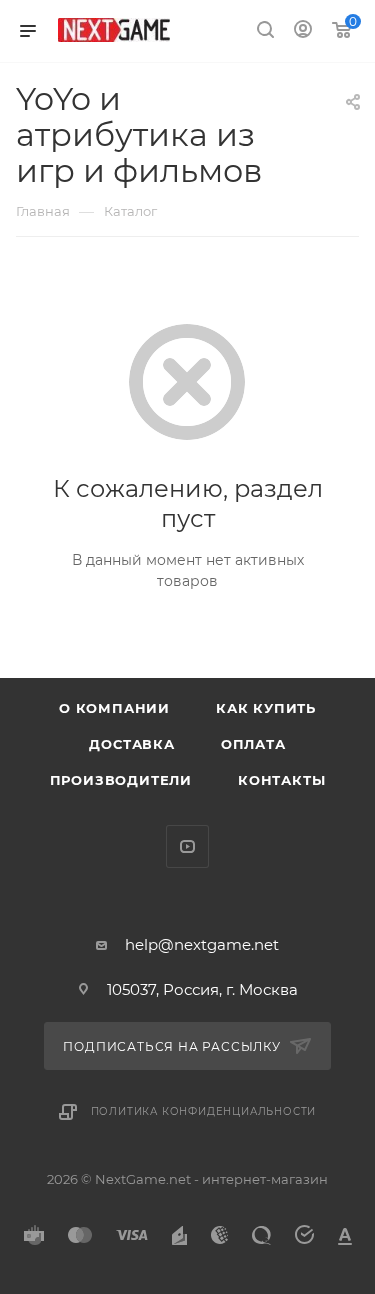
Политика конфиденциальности (204, 1111)
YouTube (187, 846)
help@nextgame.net (202, 944)
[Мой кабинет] (303, 31)
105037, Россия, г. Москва (202, 989)
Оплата (253, 744)
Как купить (266, 708)
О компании (114, 708)
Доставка (131, 744)
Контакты (281, 780)
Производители (121, 780)
